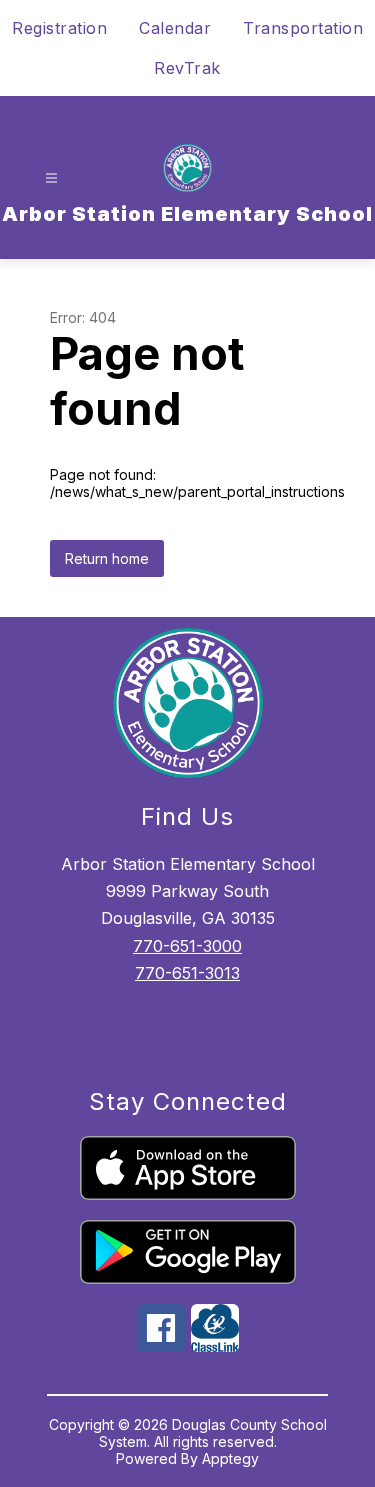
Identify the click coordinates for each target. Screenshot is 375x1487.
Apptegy (230, 1458)
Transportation (303, 28)
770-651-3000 (187, 946)
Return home (107, 558)
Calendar (175, 28)
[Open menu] (51, 178)
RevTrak (187, 68)
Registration (59, 28)
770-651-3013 (187, 973)
